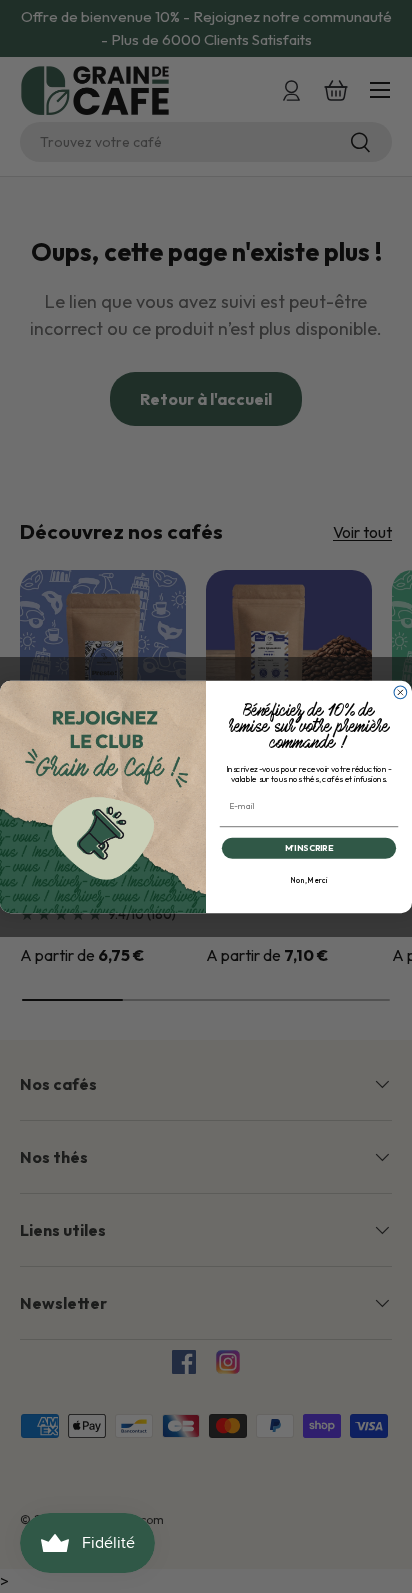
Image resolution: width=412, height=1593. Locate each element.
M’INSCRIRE (309, 847)
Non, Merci (309, 880)
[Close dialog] (400, 692)
